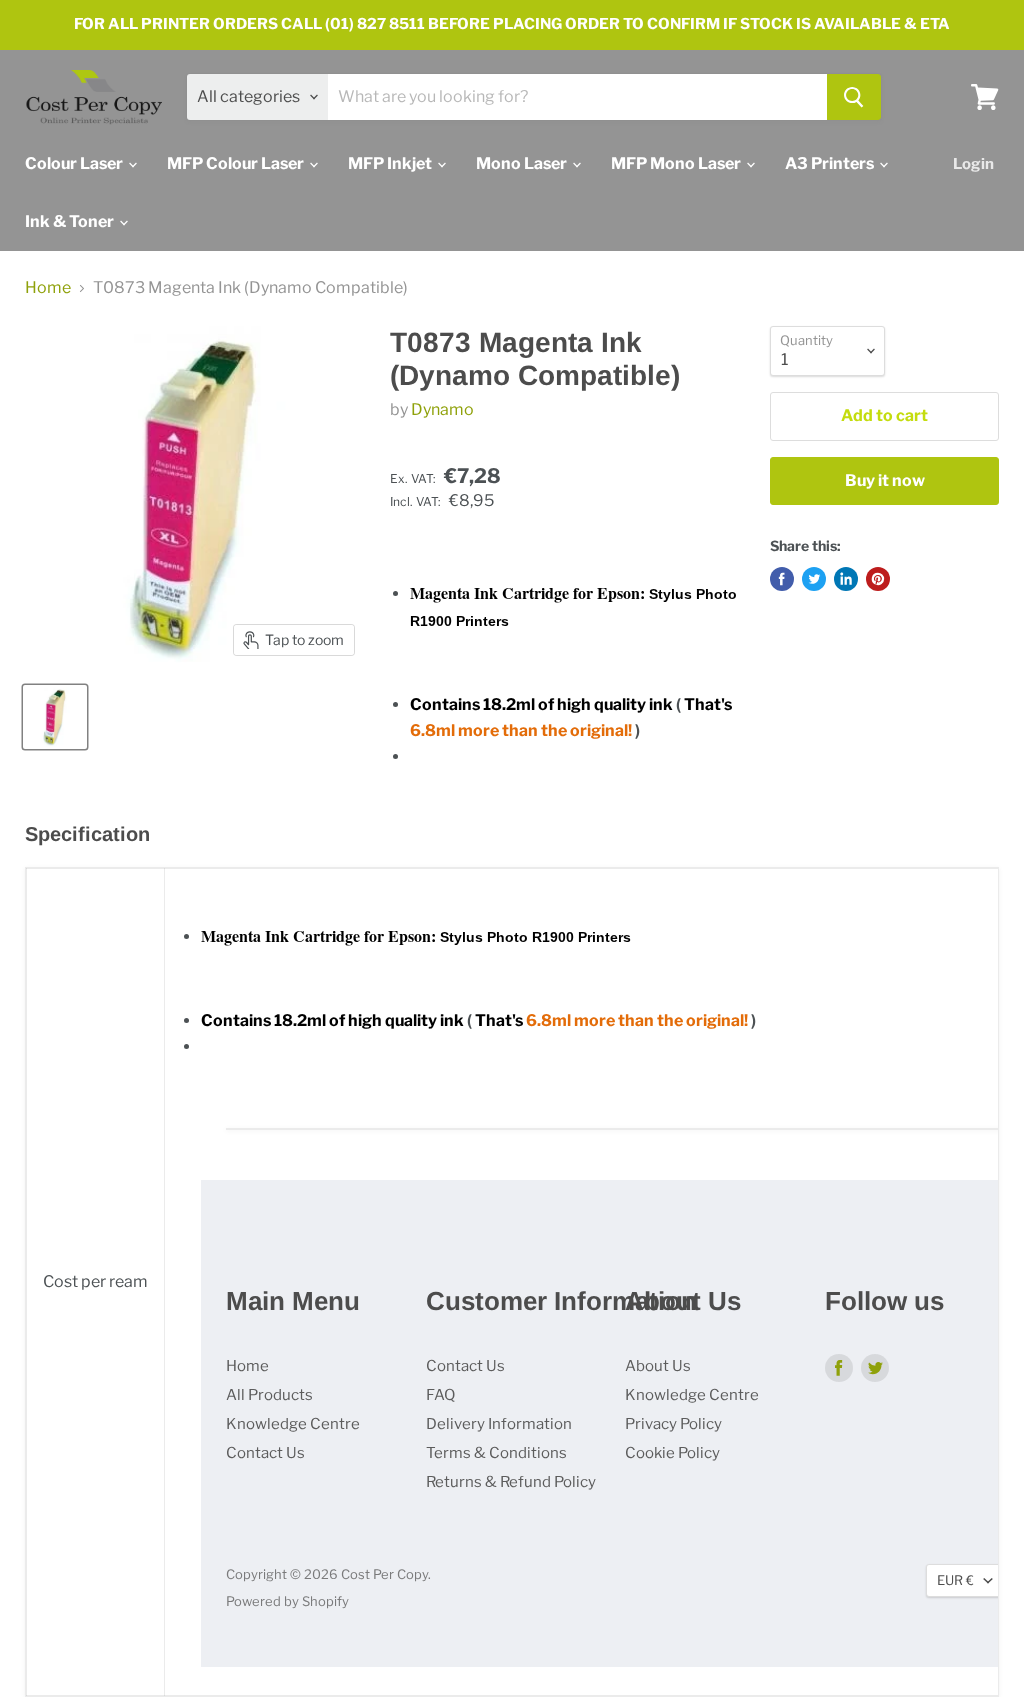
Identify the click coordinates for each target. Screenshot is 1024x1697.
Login (973, 164)
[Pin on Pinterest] (878, 579)
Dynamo (442, 409)
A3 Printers (831, 163)
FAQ (440, 1395)
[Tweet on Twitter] (814, 579)
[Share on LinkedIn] (846, 579)
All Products (269, 1395)
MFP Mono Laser (677, 163)
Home (48, 288)
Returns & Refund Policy (511, 1482)
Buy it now (885, 480)
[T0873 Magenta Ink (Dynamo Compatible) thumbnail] (55, 717)
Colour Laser (75, 163)
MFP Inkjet (391, 163)
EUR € (955, 1580)
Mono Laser (523, 163)
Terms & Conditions (496, 1453)
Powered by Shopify (287, 1601)
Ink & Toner (71, 221)
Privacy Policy (673, 1424)
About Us (658, 1366)
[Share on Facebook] (782, 579)
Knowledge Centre (293, 1424)
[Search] (854, 97)
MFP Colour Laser (237, 163)
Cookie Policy (672, 1453)
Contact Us (265, 1453)
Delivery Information (499, 1424)
